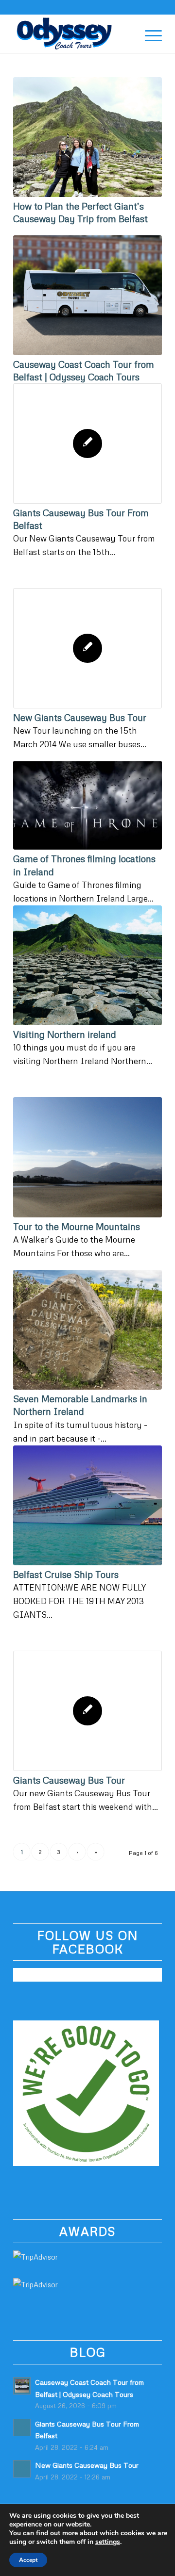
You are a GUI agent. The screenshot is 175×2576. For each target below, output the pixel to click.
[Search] (126, 33)
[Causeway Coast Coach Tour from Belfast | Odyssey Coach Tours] (87, 295)
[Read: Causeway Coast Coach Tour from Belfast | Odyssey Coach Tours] (22, 2386)
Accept (28, 2560)
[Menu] (149, 33)
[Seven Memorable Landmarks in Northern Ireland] (87, 1330)
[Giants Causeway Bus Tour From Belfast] (87, 443)
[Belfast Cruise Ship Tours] (87, 1505)
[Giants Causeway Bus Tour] (87, 1711)
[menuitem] (126, 33)
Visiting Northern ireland (65, 1034)
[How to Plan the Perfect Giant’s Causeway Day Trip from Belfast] (87, 137)
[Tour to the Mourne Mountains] (87, 1157)
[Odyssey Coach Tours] (73, 33)
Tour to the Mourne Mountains (77, 1226)
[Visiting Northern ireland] (87, 965)
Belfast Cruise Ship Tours (66, 1574)
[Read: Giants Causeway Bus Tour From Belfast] (22, 2428)
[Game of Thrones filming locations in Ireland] (87, 805)
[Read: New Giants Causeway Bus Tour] (22, 2469)
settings (108, 2542)
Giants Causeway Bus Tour (69, 1780)
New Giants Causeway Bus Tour (80, 717)
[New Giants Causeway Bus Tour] (87, 648)
